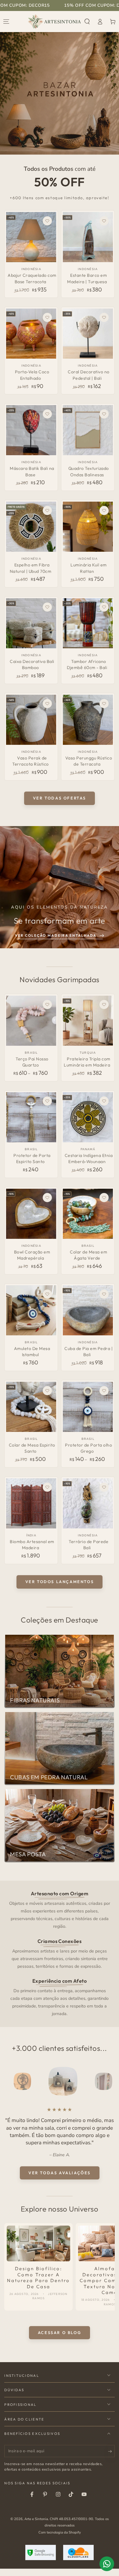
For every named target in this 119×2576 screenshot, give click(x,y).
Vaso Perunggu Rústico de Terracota (89, 761)
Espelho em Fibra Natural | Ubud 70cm (31, 568)
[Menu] (6, 22)
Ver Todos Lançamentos (60, 1582)
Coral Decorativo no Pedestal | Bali (89, 375)
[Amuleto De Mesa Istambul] (31, 1310)
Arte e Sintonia (36, 2519)
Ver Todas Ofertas (60, 798)
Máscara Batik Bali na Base (32, 471)
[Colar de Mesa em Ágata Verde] (88, 1214)
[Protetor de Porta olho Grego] (88, 1407)
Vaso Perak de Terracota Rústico (31, 761)
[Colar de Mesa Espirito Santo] (31, 1407)
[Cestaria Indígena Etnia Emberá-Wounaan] (88, 1117)
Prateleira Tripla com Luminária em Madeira (87, 1062)
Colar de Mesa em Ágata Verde (88, 1255)
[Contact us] (107, 2564)
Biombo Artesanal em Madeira (32, 1545)
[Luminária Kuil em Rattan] (88, 527)
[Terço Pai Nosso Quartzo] (31, 1021)
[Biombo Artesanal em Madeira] (31, 1503)
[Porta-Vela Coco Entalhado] (31, 334)
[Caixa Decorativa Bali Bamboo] (31, 623)
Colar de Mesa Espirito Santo (32, 1448)
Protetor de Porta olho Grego (88, 1448)
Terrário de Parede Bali (88, 1545)
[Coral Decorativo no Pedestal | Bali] (88, 334)
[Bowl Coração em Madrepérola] (31, 1214)
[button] (87, 22)
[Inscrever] (111, 2451)
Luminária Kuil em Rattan (89, 568)
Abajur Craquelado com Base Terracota (32, 278)
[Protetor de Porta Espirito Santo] (31, 1117)
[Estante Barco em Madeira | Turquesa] (88, 237)
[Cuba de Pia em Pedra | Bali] (88, 1310)
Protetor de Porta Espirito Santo (32, 1158)
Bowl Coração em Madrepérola (32, 1255)
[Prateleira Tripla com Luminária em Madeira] (88, 1021)
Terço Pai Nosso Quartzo (32, 1062)
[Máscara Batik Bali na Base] (31, 430)
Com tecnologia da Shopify (60, 2532)
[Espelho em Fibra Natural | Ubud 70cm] (31, 527)
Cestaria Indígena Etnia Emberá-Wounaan (89, 1158)
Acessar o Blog (60, 2333)
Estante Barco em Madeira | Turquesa (87, 278)
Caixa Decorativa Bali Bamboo (32, 664)
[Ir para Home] (54, 22)
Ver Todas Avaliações (60, 2173)
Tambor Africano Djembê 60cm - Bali (87, 664)
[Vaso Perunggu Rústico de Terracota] (88, 720)
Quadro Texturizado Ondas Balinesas (89, 471)
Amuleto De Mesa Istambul (32, 1352)
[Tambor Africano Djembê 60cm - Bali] (88, 623)
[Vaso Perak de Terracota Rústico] (31, 720)
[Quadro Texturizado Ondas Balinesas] (88, 430)
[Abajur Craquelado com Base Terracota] (31, 237)
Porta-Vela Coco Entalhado (32, 375)
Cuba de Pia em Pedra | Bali (88, 1352)
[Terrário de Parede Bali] (88, 1503)
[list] (60, 1953)
